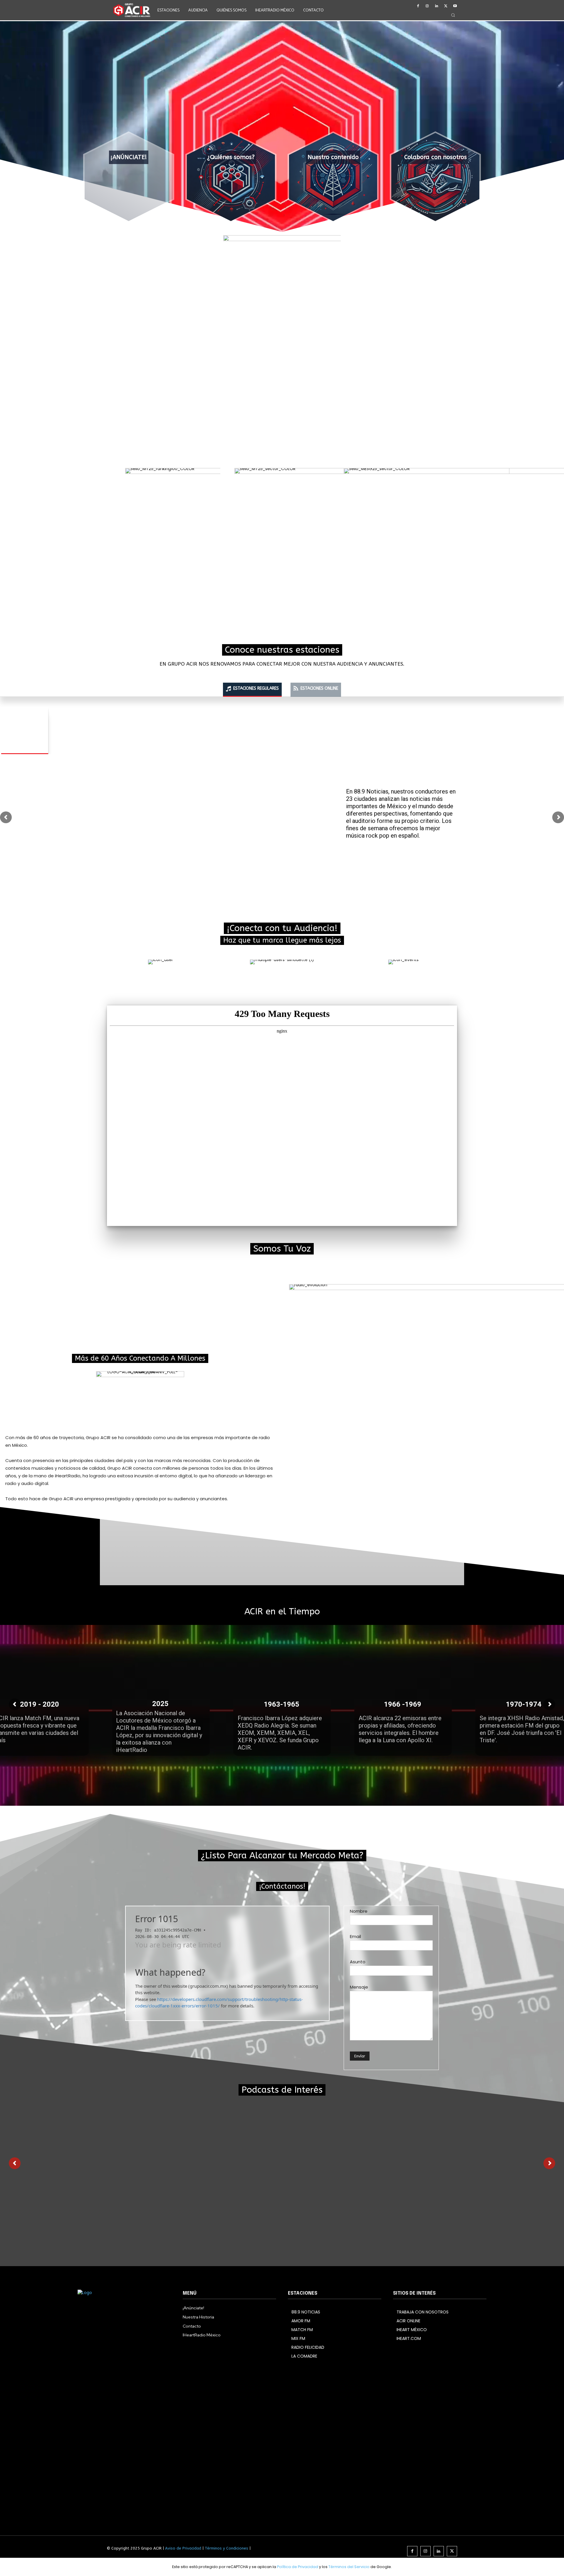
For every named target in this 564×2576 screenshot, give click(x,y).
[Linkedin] (437, 6)
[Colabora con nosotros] (435, 177)
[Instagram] (427, 6)
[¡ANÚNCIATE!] (129, 177)
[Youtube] (455, 6)
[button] (453, 15)
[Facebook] (418, 6)
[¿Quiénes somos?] (231, 177)
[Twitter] (446, 6)
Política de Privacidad (298, 2567)
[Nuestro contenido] (333, 177)
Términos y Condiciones (226, 2548)
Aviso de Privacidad (183, 2548)
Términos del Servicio (349, 2567)
